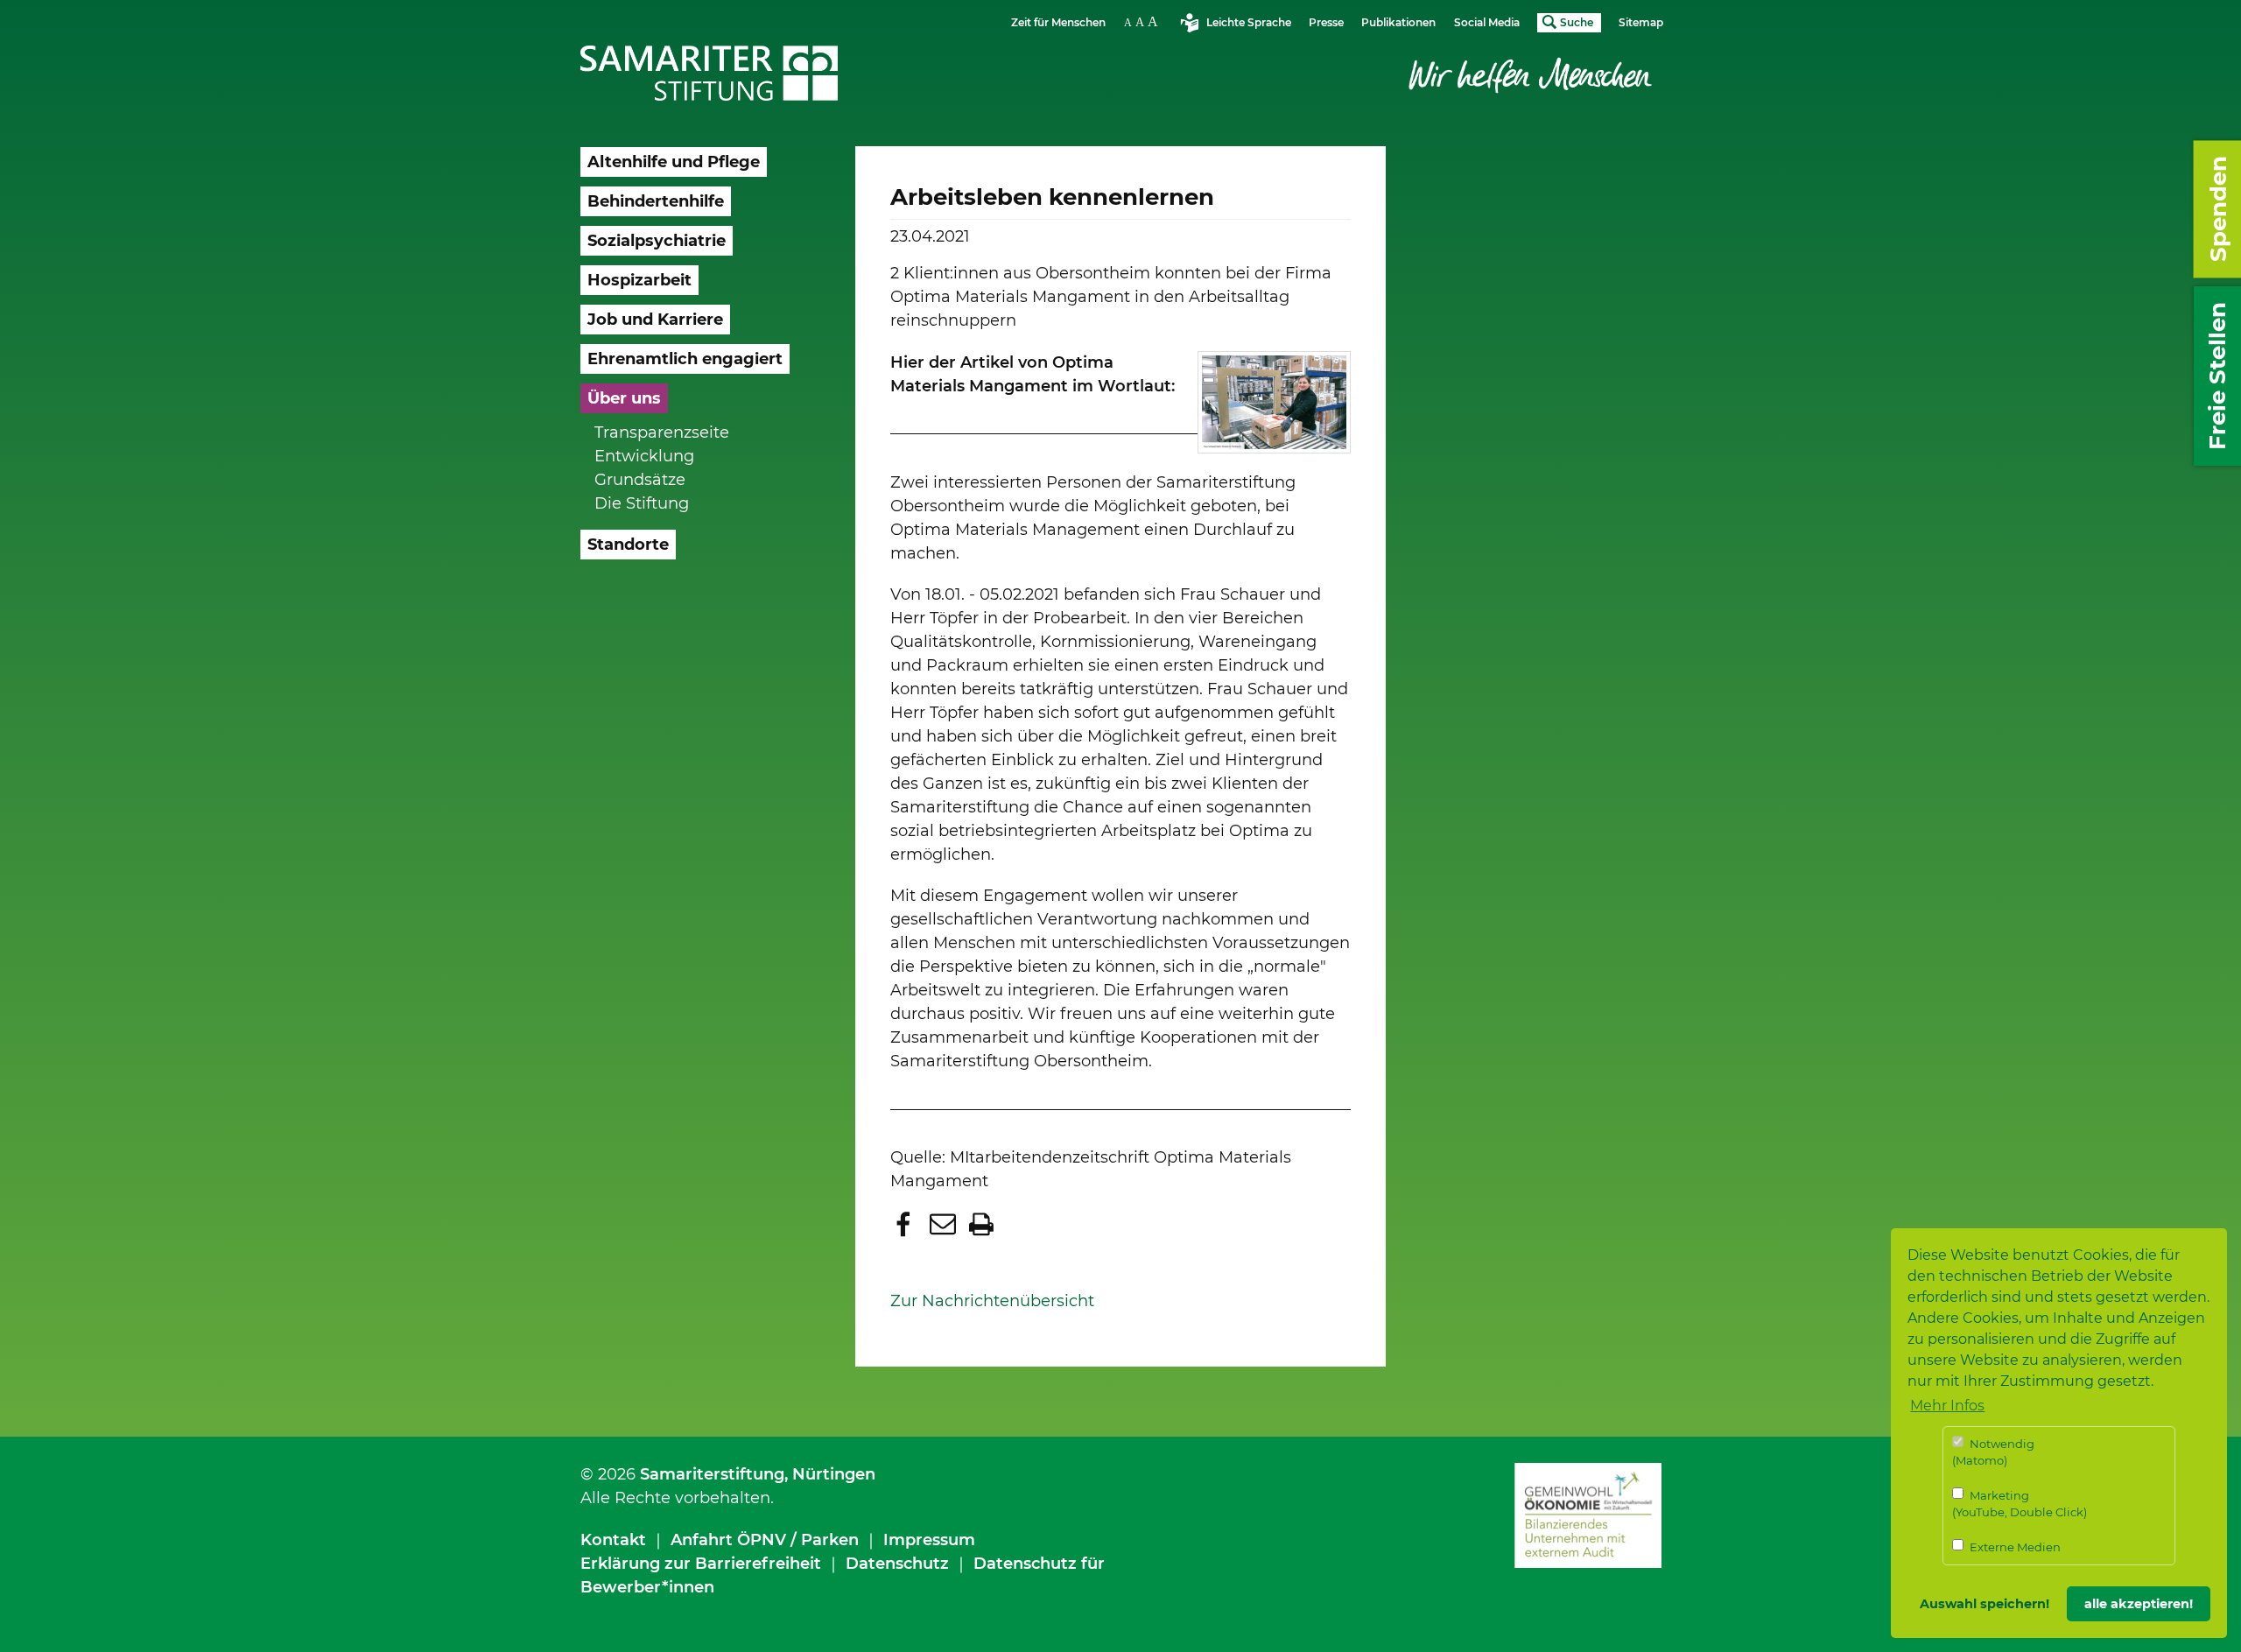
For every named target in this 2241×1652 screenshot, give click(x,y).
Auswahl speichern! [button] (1985, 1604)
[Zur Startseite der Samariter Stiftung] (710, 74)
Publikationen (1398, 22)
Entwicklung (644, 456)
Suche (1577, 22)
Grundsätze (640, 480)
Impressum (929, 1540)
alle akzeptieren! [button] (2139, 1604)
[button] (906, 1224)
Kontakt (613, 1540)
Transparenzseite (662, 432)
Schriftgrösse (1143, 21)
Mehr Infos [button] (1947, 1406)
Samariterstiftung (712, 1474)
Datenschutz (897, 1564)
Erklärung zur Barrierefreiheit (701, 1564)
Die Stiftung (642, 503)
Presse (1326, 22)
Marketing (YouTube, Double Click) (2020, 1504)
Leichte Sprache (1249, 22)
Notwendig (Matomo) (1993, 1452)
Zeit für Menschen (1058, 22)
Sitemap (1641, 22)
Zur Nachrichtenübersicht (992, 1301)
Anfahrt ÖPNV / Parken (765, 1540)
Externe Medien (2014, 1547)
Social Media (1487, 22)
